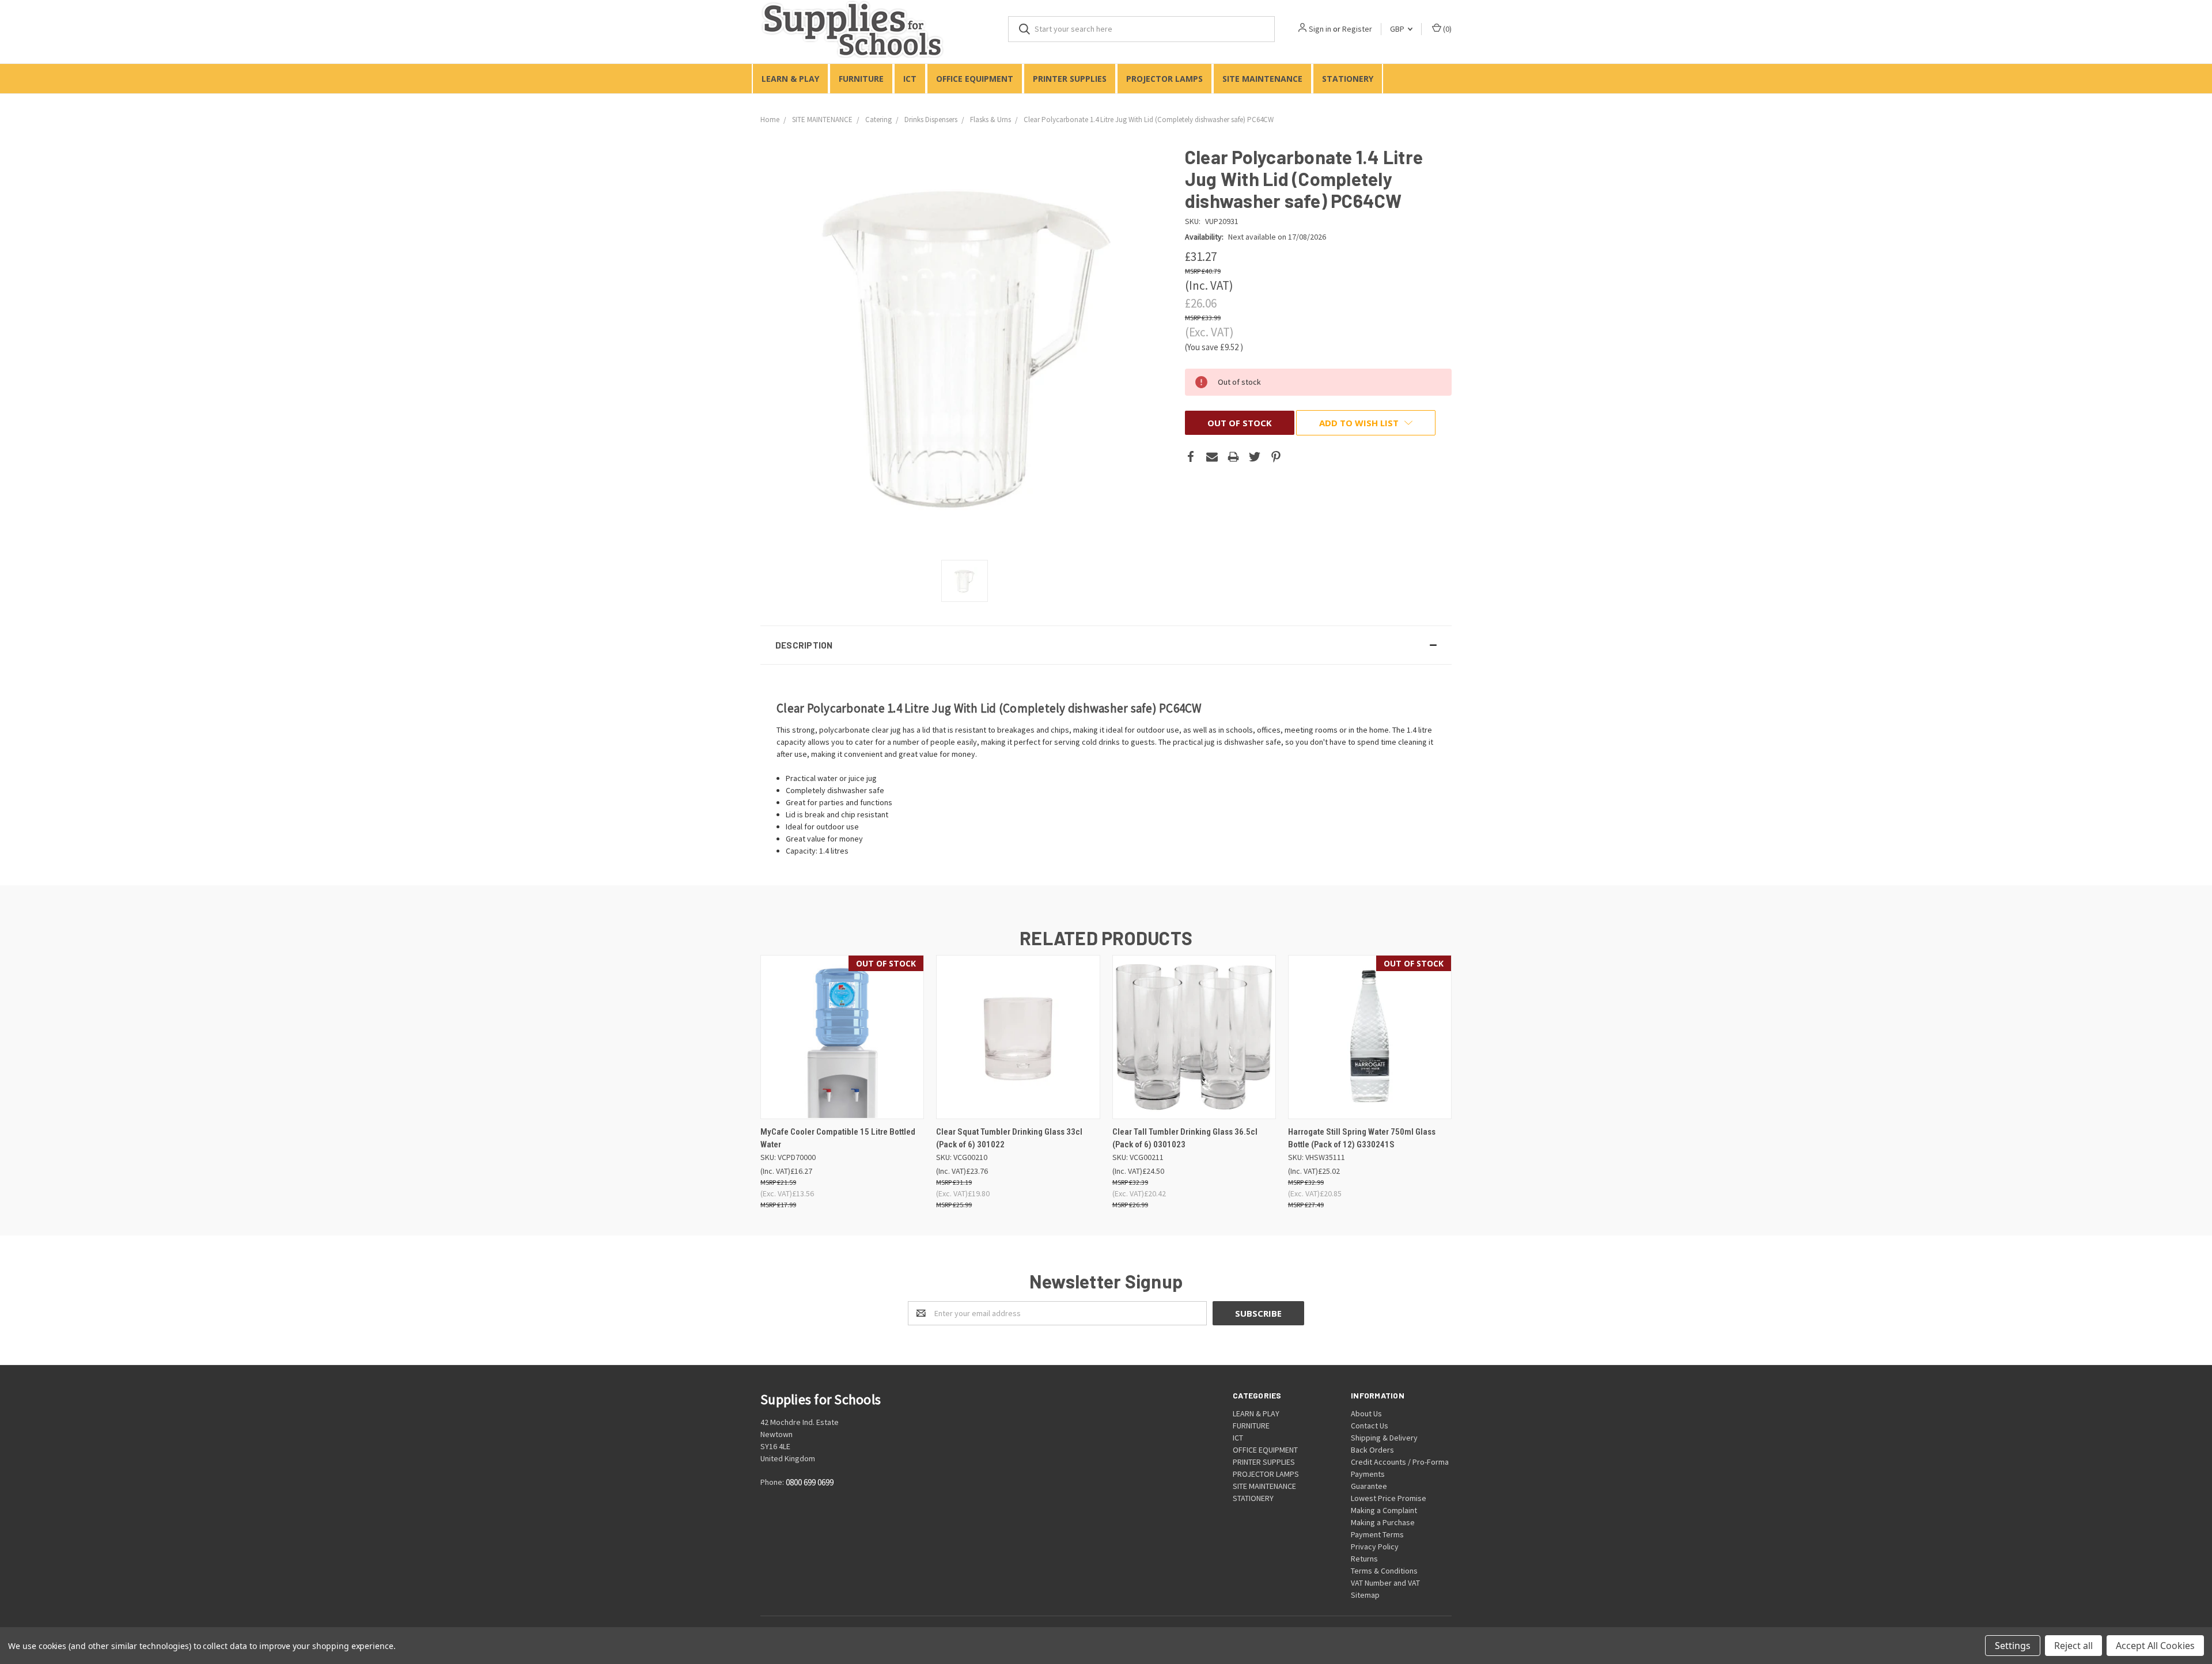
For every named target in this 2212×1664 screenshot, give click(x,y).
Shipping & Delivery (1384, 1438)
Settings (2013, 1646)
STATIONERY (1348, 79)
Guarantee (1369, 1486)
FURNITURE (861, 79)
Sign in (1320, 29)
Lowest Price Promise (1389, 1498)
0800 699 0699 (810, 1482)
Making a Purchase (1383, 1522)
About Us (1366, 1413)
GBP (1398, 29)
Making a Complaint (1384, 1510)
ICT (910, 79)
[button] (1106, 645)
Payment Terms (1377, 1534)
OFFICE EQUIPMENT (975, 79)
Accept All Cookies (2155, 1646)
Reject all (2073, 1646)
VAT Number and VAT (1385, 1583)
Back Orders (1372, 1450)
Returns (1364, 1559)
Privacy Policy (1375, 1547)
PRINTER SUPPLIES (1070, 79)
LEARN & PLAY (790, 79)
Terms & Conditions (1384, 1571)
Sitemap (1365, 1595)
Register (1357, 29)
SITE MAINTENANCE (1262, 79)
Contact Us (1370, 1426)
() (1446, 29)
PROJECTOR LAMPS (1164, 79)
